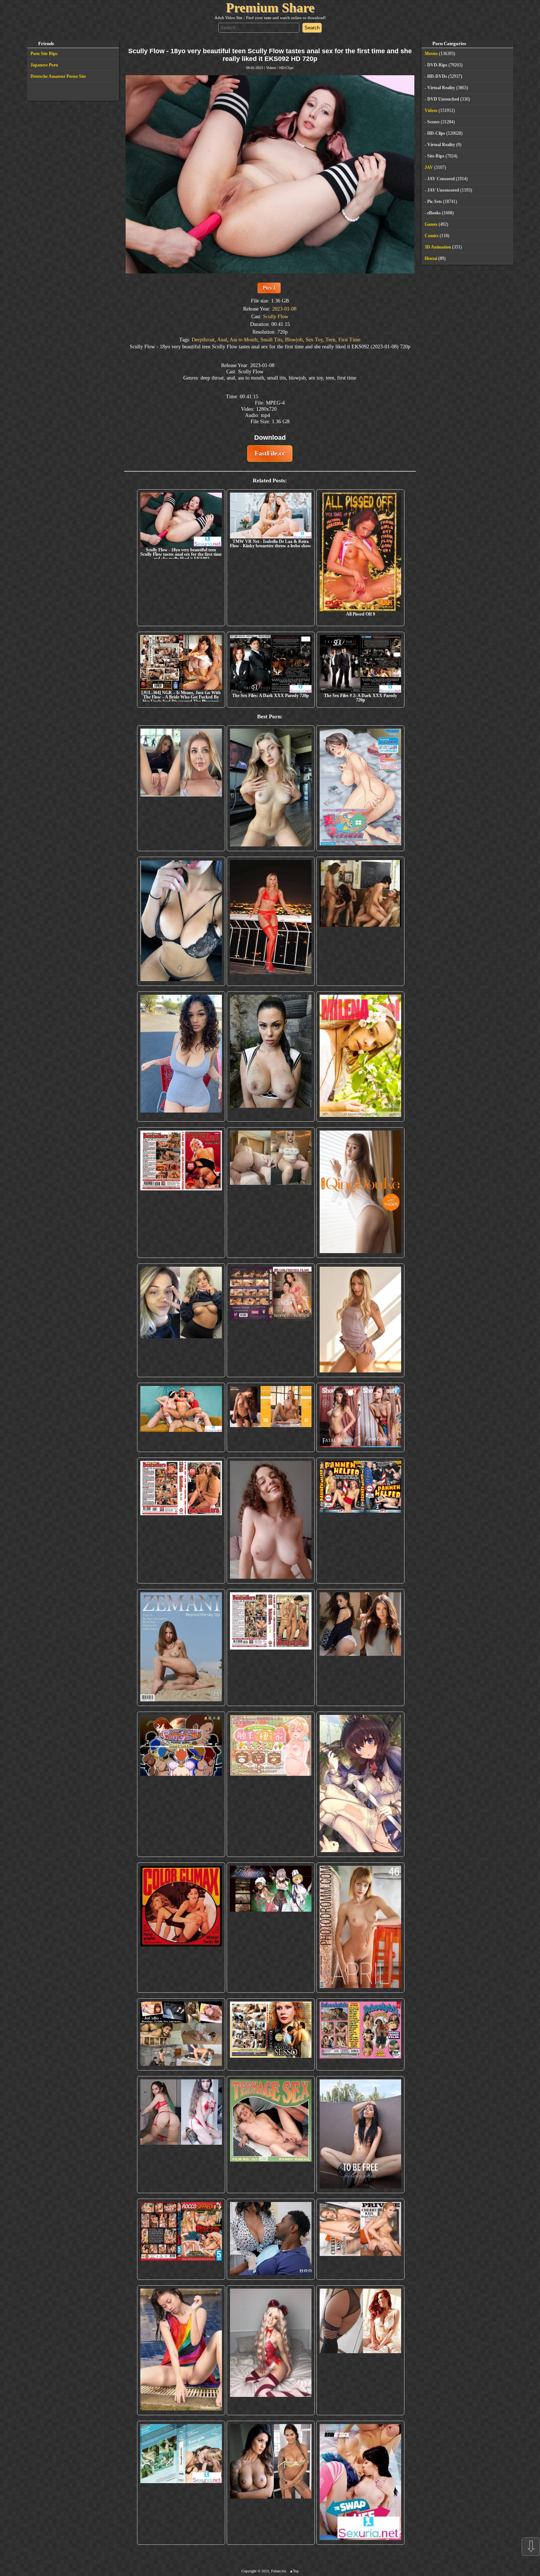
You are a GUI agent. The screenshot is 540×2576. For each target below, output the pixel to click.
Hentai (431, 258)
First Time (349, 340)
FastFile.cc (270, 453)
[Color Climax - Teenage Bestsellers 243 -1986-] (181, 1192)
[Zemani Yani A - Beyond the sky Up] (181, 1647)
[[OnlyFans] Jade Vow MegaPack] (271, 2350)
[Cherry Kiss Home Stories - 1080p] (360, 2239)
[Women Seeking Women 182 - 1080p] (271, 1320)
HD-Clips (286, 68)
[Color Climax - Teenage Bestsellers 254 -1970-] (271, 1647)
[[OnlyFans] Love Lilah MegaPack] (271, 1521)
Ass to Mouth (244, 340)
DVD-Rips (437, 65)
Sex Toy (314, 340)
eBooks (434, 213)
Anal (222, 340)
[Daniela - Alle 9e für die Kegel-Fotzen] (360, 921)
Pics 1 (269, 288)
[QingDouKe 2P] (360, 1192)
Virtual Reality (441, 88)
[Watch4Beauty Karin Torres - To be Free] (360, 2134)
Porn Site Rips (44, 54)
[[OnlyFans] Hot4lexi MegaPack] (181, 1057)
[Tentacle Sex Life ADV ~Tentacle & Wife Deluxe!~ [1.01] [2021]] (271, 1784)
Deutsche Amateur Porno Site (58, 76)
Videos (271, 68)
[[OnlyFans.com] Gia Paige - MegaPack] (360, 1647)
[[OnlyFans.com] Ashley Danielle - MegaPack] (181, 788)
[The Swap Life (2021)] (360, 2483)
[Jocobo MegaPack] (181, 2035)
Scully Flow (276, 316)
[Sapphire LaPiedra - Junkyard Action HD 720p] (271, 1057)
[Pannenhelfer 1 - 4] (360, 1521)
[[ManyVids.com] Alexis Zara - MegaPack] (271, 2483)
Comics (432, 236)
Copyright (249, 2571)
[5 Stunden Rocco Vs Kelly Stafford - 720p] (181, 2239)
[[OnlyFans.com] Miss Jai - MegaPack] (181, 1320)
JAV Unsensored (443, 190)
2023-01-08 (284, 309)
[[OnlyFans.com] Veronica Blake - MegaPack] (360, 2350)
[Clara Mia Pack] (360, 1320)
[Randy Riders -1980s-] (271, 2134)
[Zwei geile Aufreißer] (181, 2483)
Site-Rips (436, 156)
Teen (330, 340)
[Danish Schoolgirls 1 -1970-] (360, 2035)
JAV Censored (441, 179)
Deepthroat (203, 340)
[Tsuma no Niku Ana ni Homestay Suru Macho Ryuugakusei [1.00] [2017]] (360, 788)
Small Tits (271, 340)
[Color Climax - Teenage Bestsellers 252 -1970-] (181, 1521)
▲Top (294, 2571)
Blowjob (294, 340)
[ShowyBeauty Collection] (360, 1417)
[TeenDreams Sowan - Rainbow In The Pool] (181, 2350)
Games (431, 224)
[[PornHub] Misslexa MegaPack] (181, 921)
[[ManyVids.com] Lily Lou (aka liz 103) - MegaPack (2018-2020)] (181, 2134)
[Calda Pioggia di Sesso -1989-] (271, 2035)
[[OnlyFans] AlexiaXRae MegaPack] (271, 788)
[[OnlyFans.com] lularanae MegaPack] (271, 1192)
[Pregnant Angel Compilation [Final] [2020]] (181, 1784)
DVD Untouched (443, 99)
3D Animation (438, 247)
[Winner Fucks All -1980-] (181, 1928)
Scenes (433, 122)
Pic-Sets (435, 202)
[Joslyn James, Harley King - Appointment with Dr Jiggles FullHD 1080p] (271, 2239)
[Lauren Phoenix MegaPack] (271, 921)
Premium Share (270, 8)
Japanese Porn (44, 65)
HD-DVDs (437, 76)
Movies (431, 54)
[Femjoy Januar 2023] (271, 1417)
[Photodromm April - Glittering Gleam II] (360, 1928)
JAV (429, 167)
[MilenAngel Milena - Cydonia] (360, 1057)
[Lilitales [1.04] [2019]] (271, 1928)
